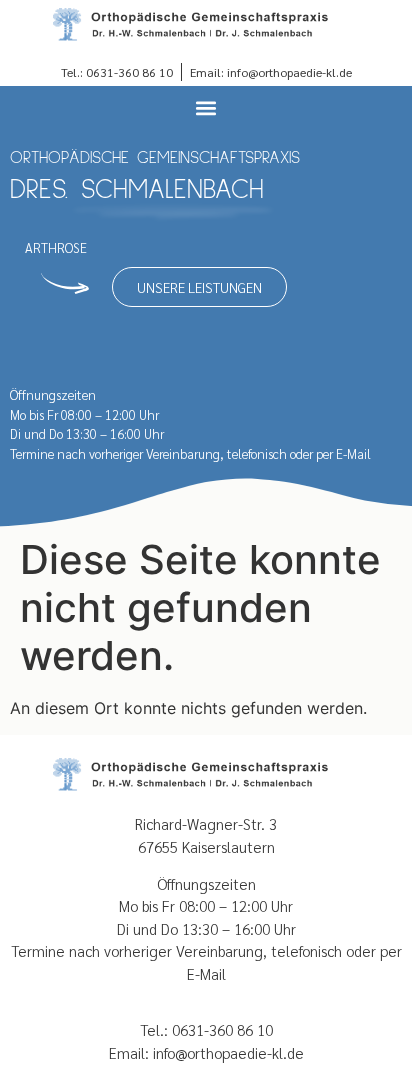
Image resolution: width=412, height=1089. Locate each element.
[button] (206, 107)
